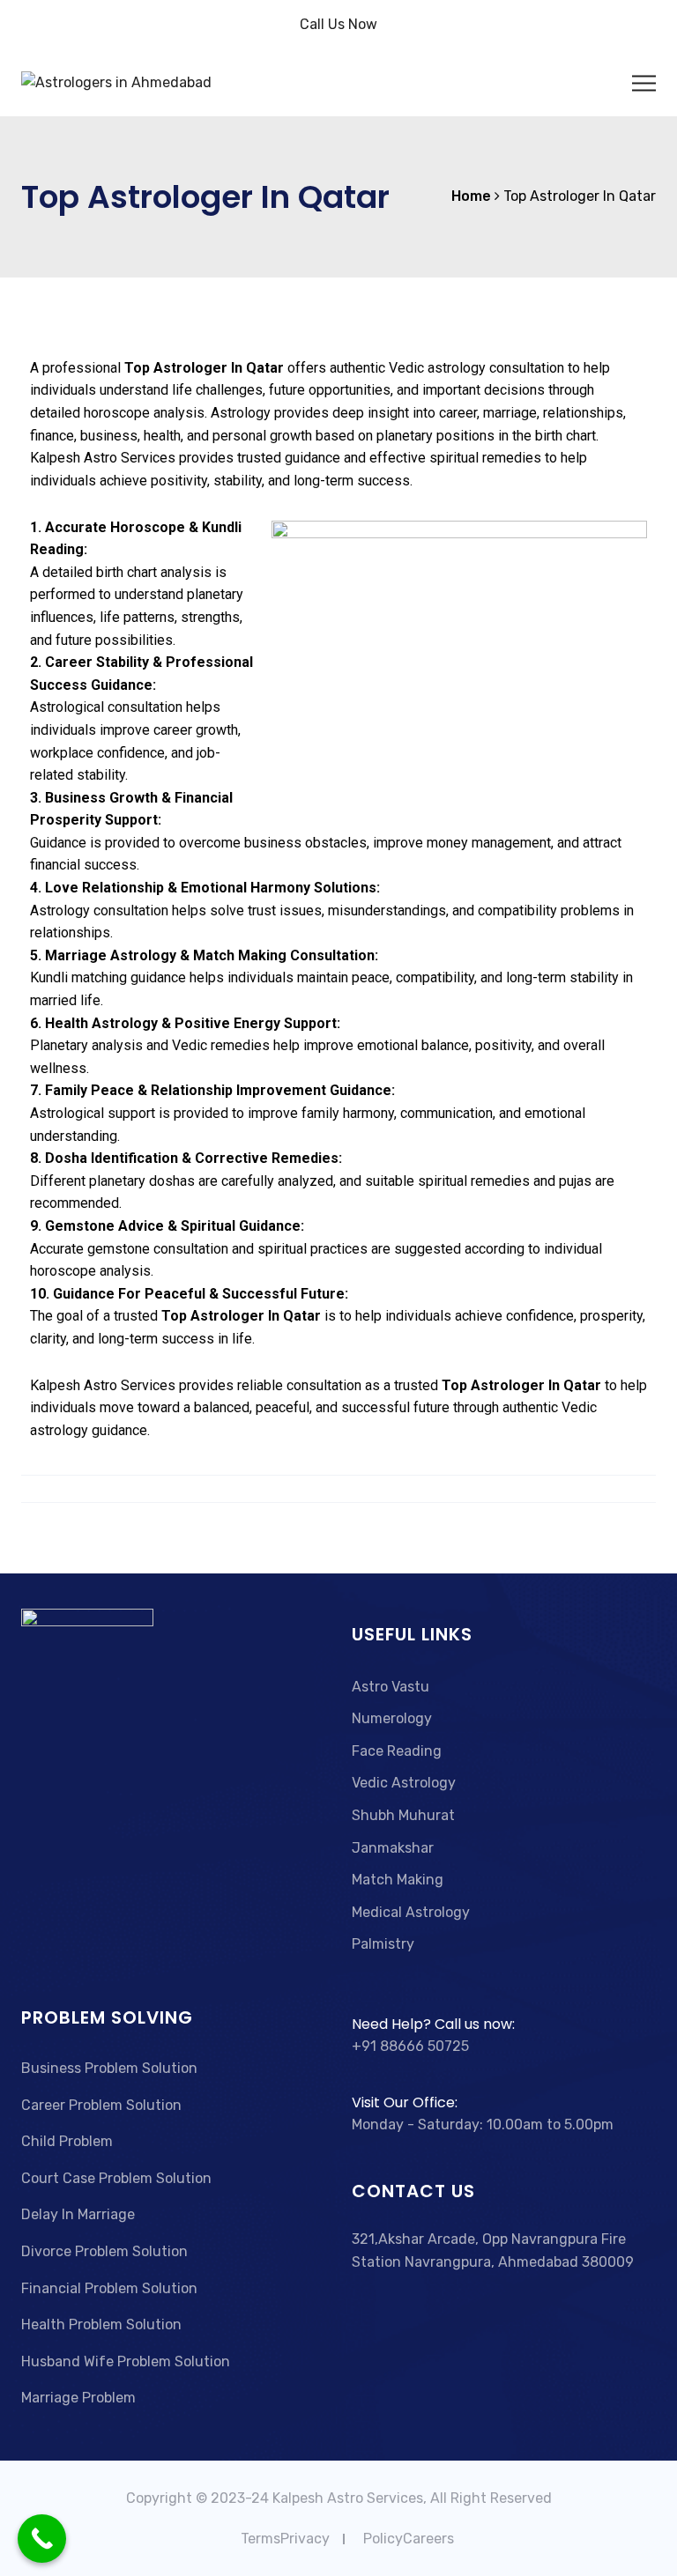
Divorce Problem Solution (104, 2251)
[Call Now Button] (42, 2539)
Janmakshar (393, 1848)
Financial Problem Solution (109, 2288)
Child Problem (67, 2141)
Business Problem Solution (109, 2068)
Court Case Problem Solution (116, 2178)
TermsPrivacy (285, 2539)
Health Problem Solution (101, 2324)
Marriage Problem (78, 2398)
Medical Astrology (411, 1912)
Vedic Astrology (404, 1783)
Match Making (398, 1880)
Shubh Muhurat (403, 1815)
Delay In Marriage (78, 2214)
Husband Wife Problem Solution (126, 2361)
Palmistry (383, 1944)
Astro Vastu (391, 1687)
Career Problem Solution (101, 2105)
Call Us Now (338, 24)
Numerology (392, 1718)
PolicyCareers (409, 2539)
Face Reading (397, 1751)
